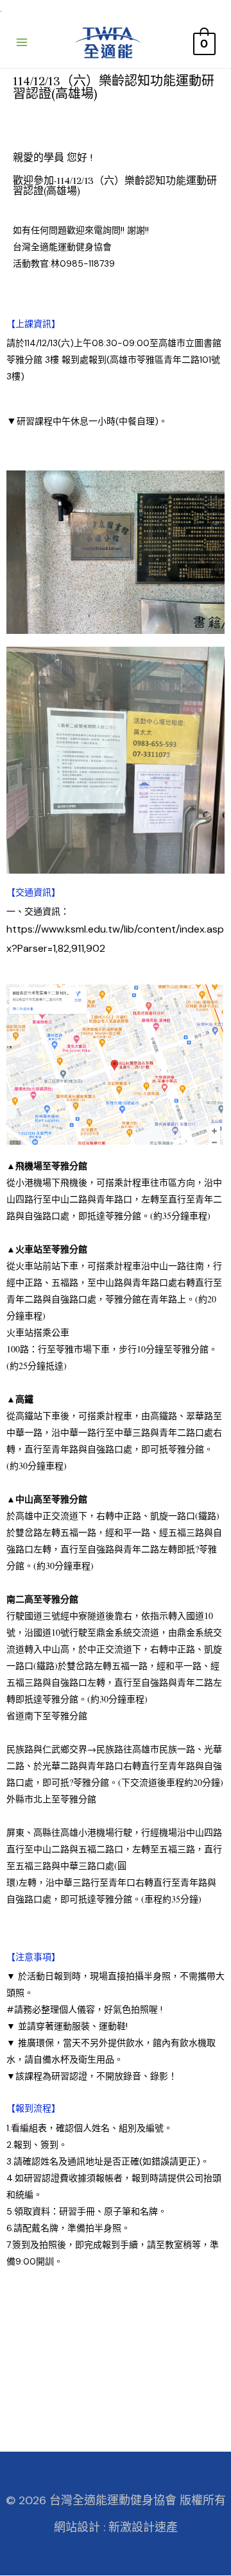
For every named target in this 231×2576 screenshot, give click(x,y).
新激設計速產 (143, 2527)
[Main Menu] (22, 42)
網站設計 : (80, 2527)
